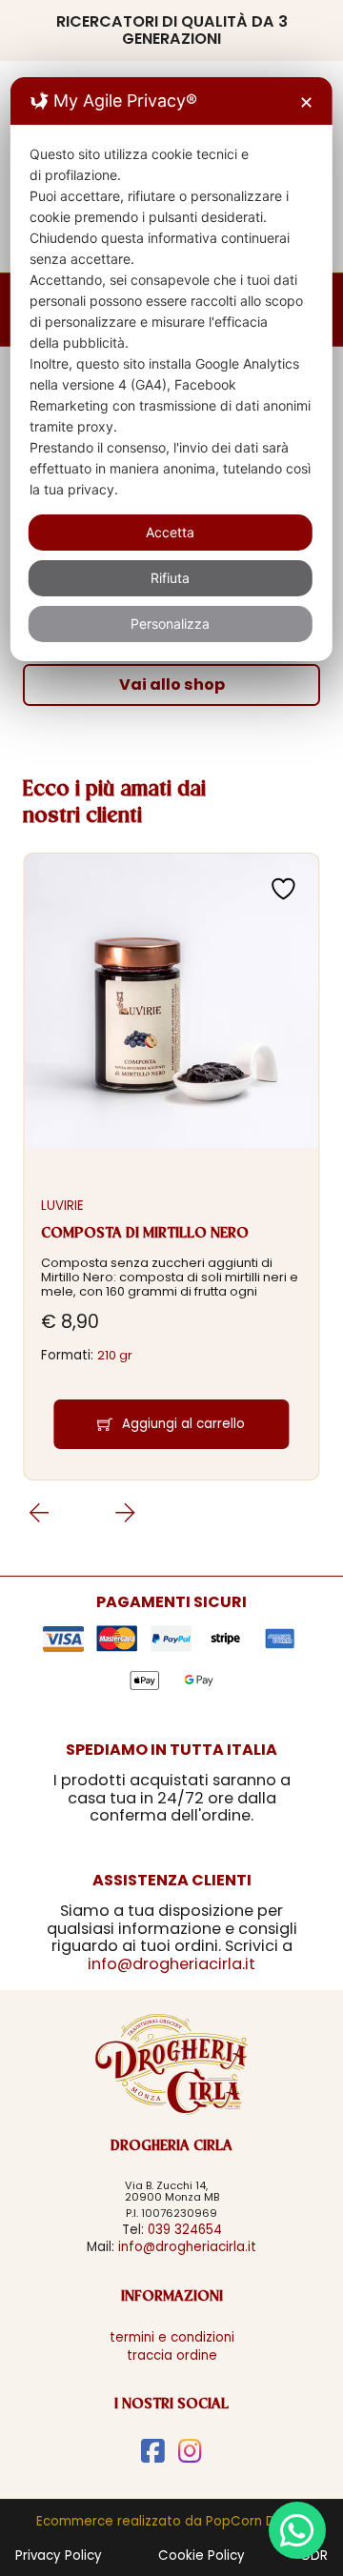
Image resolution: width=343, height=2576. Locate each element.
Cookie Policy (202, 2556)
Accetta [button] (170, 532)
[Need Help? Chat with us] (297, 2530)
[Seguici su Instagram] (190, 2451)
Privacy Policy (59, 2556)
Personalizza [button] (170, 624)
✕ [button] (306, 102)
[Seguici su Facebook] (153, 2451)
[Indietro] (125, 1513)
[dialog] (171, 369)
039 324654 (185, 2230)
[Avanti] (38, 1513)
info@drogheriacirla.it (171, 1964)
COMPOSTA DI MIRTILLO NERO (145, 1234)
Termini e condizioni (172, 2337)
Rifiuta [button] (170, 578)
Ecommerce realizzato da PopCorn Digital (171, 2521)
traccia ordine (172, 2355)
